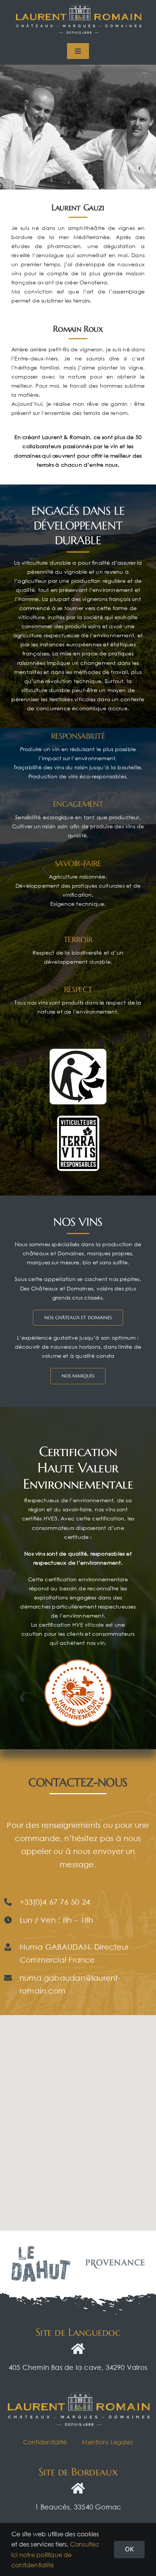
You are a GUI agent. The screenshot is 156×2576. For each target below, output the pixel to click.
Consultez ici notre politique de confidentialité (55, 2554)
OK (129, 2549)
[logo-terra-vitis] (78, 1118)
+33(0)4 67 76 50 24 (55, 1902)
